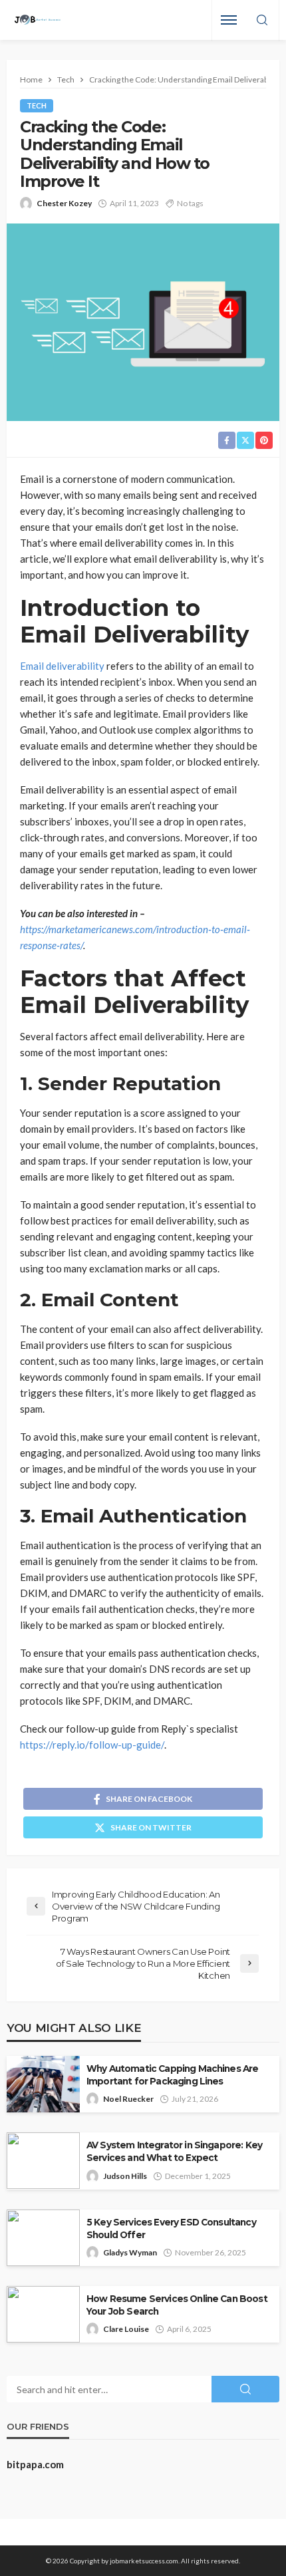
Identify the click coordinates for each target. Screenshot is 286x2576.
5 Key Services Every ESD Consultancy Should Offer (171, 2228)
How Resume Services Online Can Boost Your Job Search (177, 2305)
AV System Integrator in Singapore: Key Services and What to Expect (174, 2151)
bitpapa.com (35, 2464)
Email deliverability (62, 666)
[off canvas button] (229, 20)
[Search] (262, 21)
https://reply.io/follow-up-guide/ (92, 1745)
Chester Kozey (64, 203)
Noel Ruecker (128, 2099)
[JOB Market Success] (38, 20)
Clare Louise (126, 2329)
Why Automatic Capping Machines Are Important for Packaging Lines (172, 2075)
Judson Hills (125, 2176)
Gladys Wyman (130, 2252)
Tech (37, 105)
